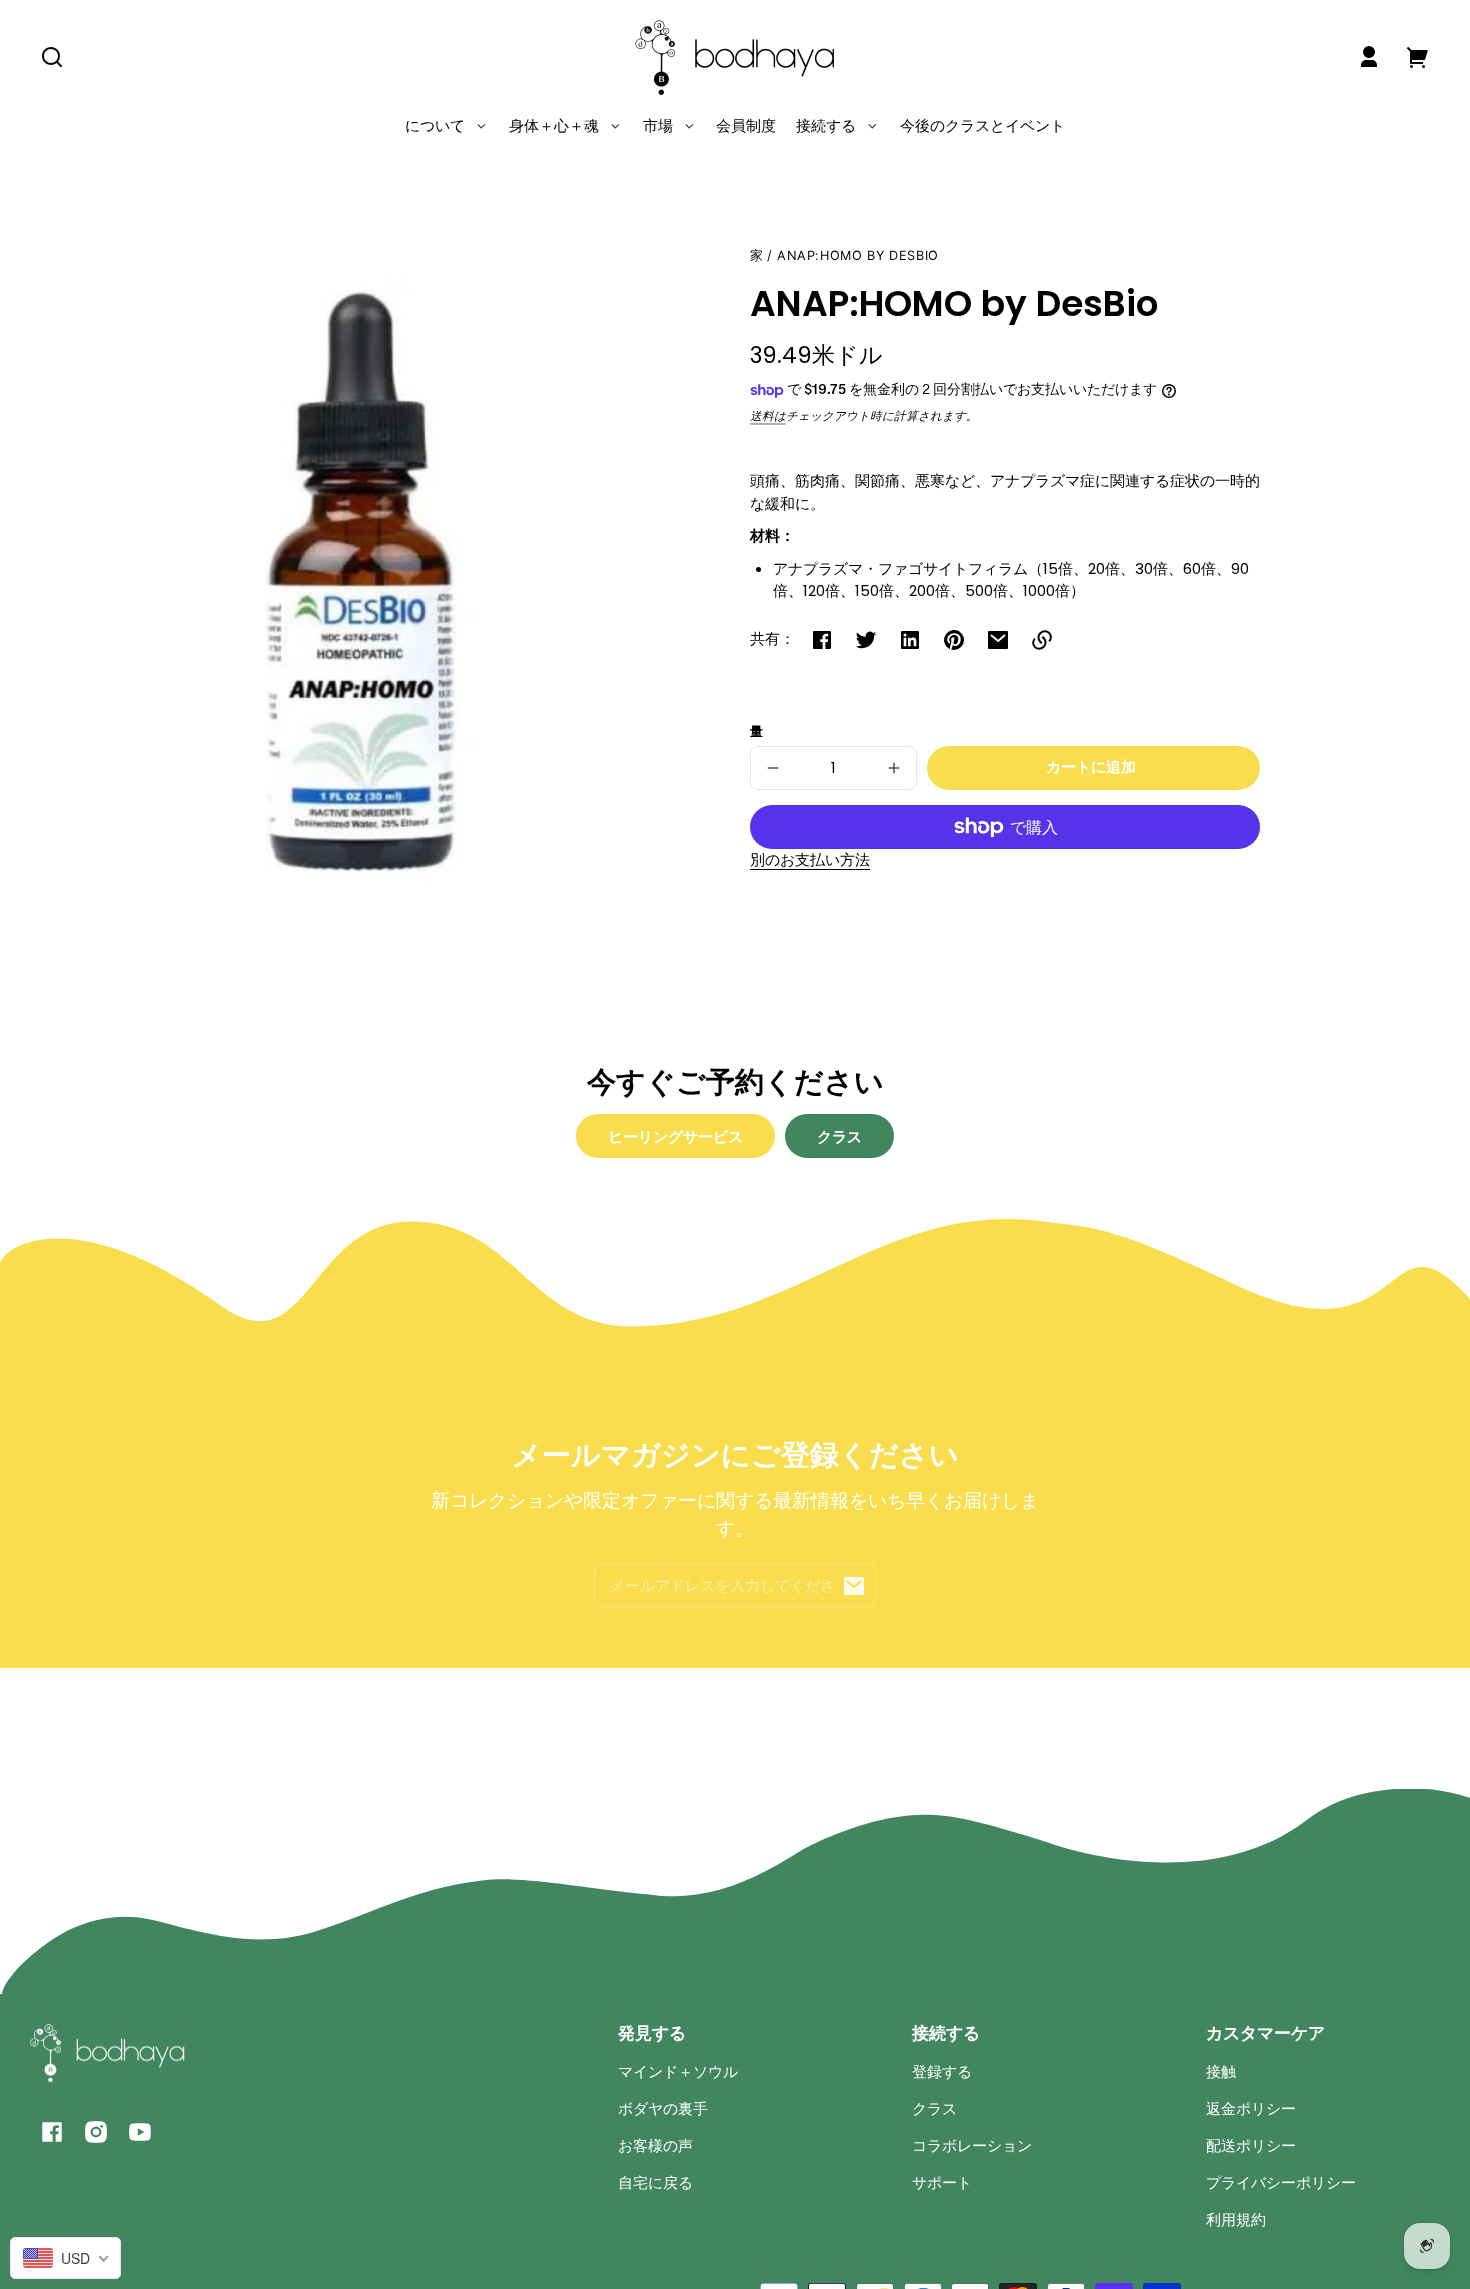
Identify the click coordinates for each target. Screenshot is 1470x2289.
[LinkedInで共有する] (910, 640)
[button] (52, 57)
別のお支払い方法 (810, 859)
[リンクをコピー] (1042, 640)
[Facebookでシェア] (822, 640)
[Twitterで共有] (866, 640)
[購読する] (854, 1586)
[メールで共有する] (998, 640)
